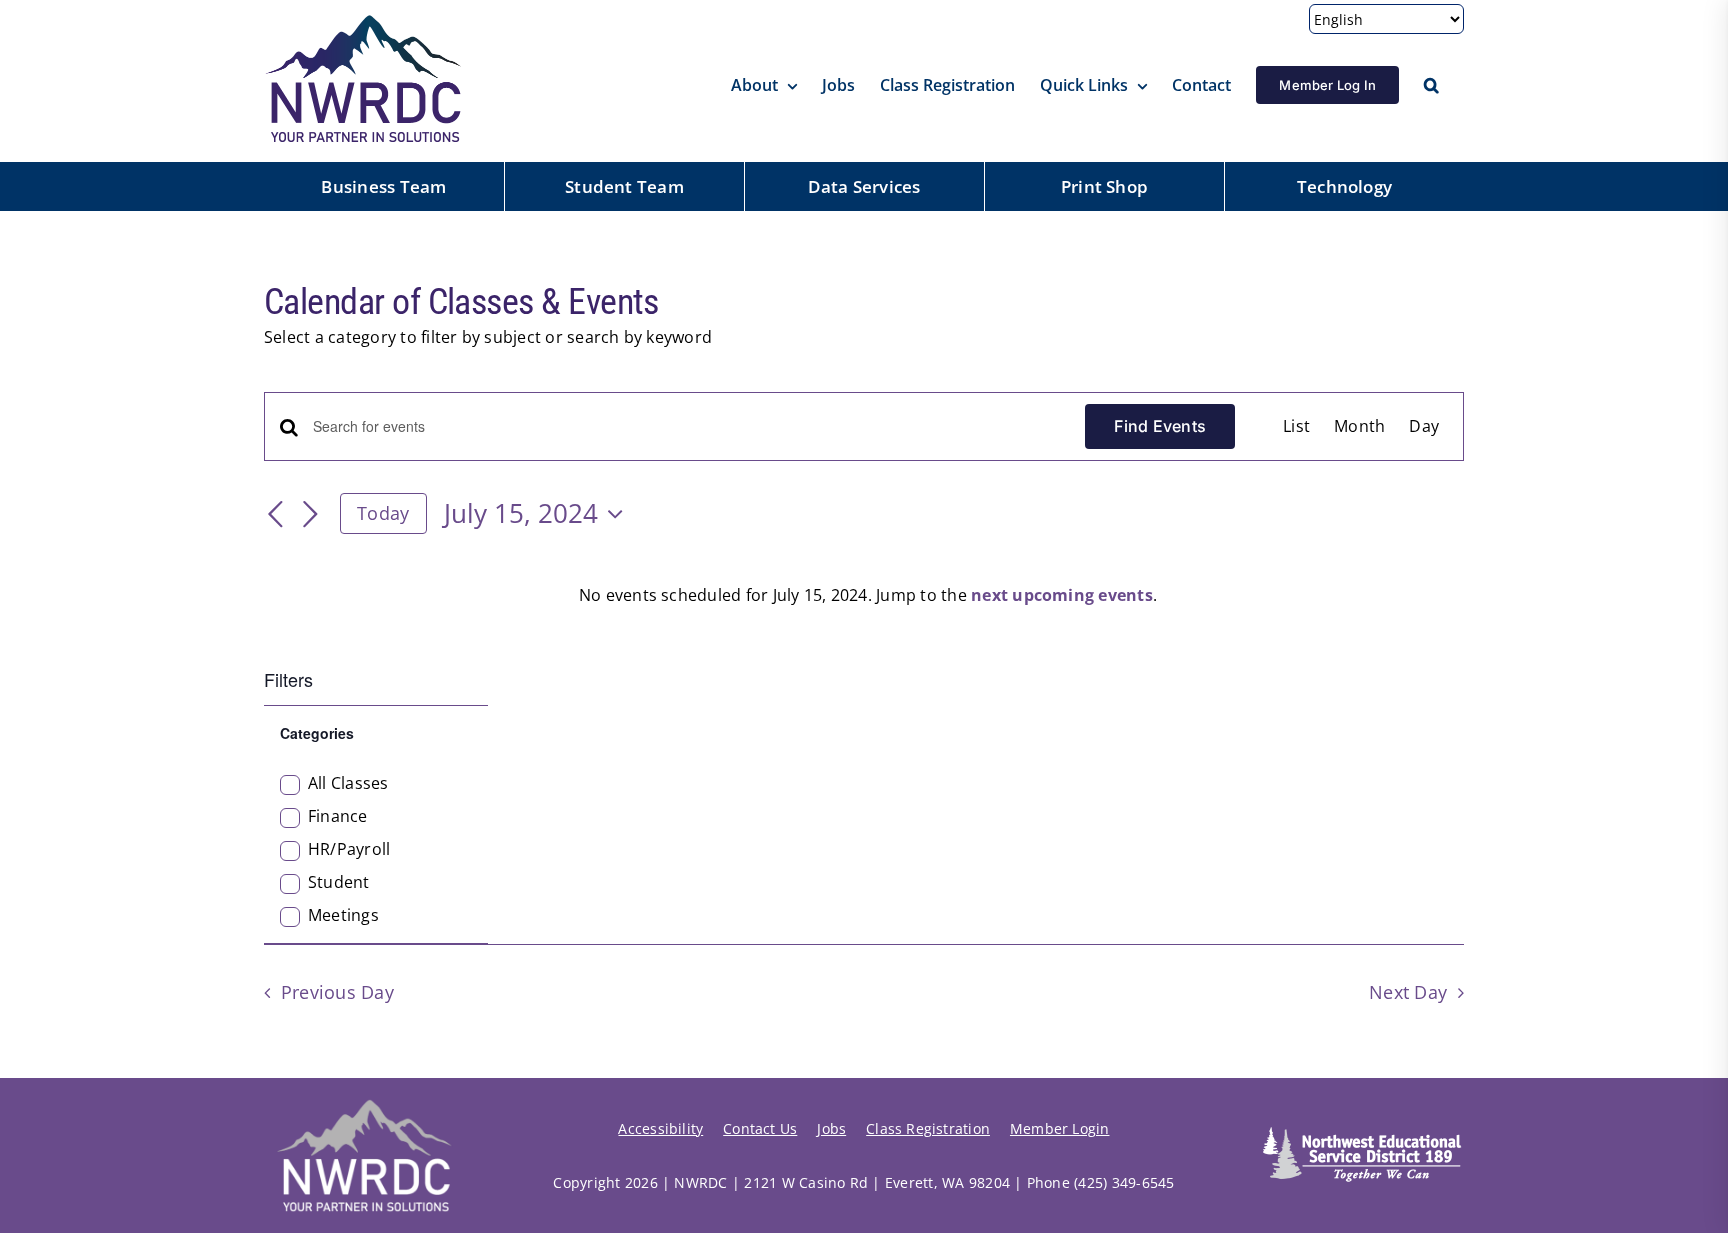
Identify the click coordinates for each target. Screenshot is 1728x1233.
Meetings (343, 915)
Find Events (1160, 426)
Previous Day (337, 992)
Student (339, 882)
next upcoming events (1062, 595)
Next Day (1408, 992)
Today (383, 513)
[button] (1431, 85)
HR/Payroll (349, 849)
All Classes (348, 783)
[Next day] (310, 515)
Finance (338, 816)
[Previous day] (276, 515)
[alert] (868, 596)
